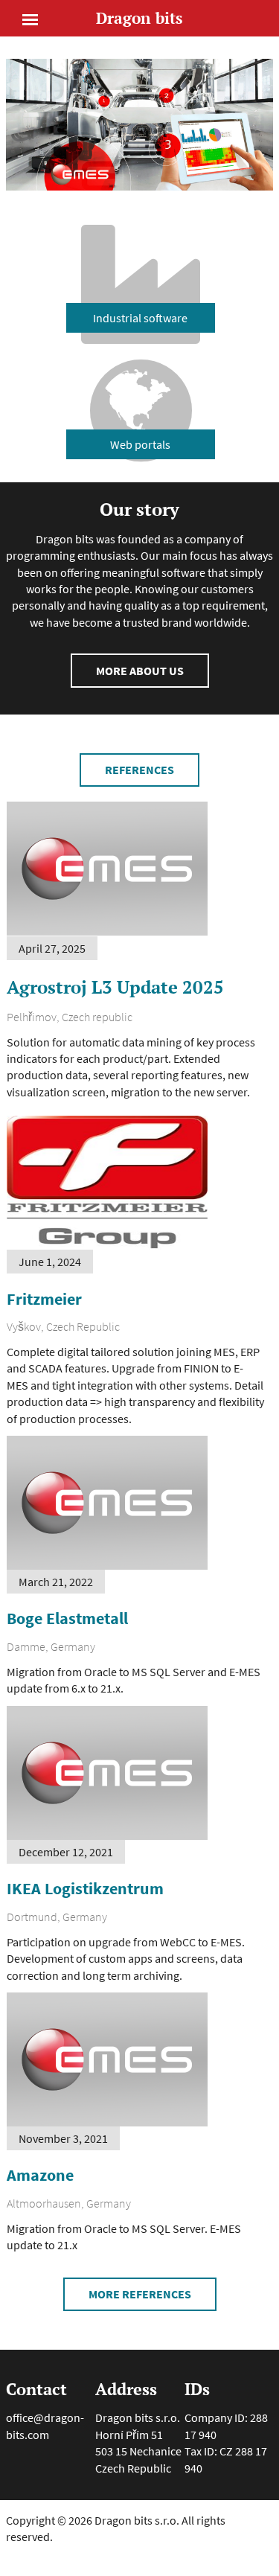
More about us (140, 671)
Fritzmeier (44, 1299)
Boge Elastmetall (67, 1618)
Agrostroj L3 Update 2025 (115, 987)
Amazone (40, 2175)
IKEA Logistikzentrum (85, 1888)
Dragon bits (139, 18)
